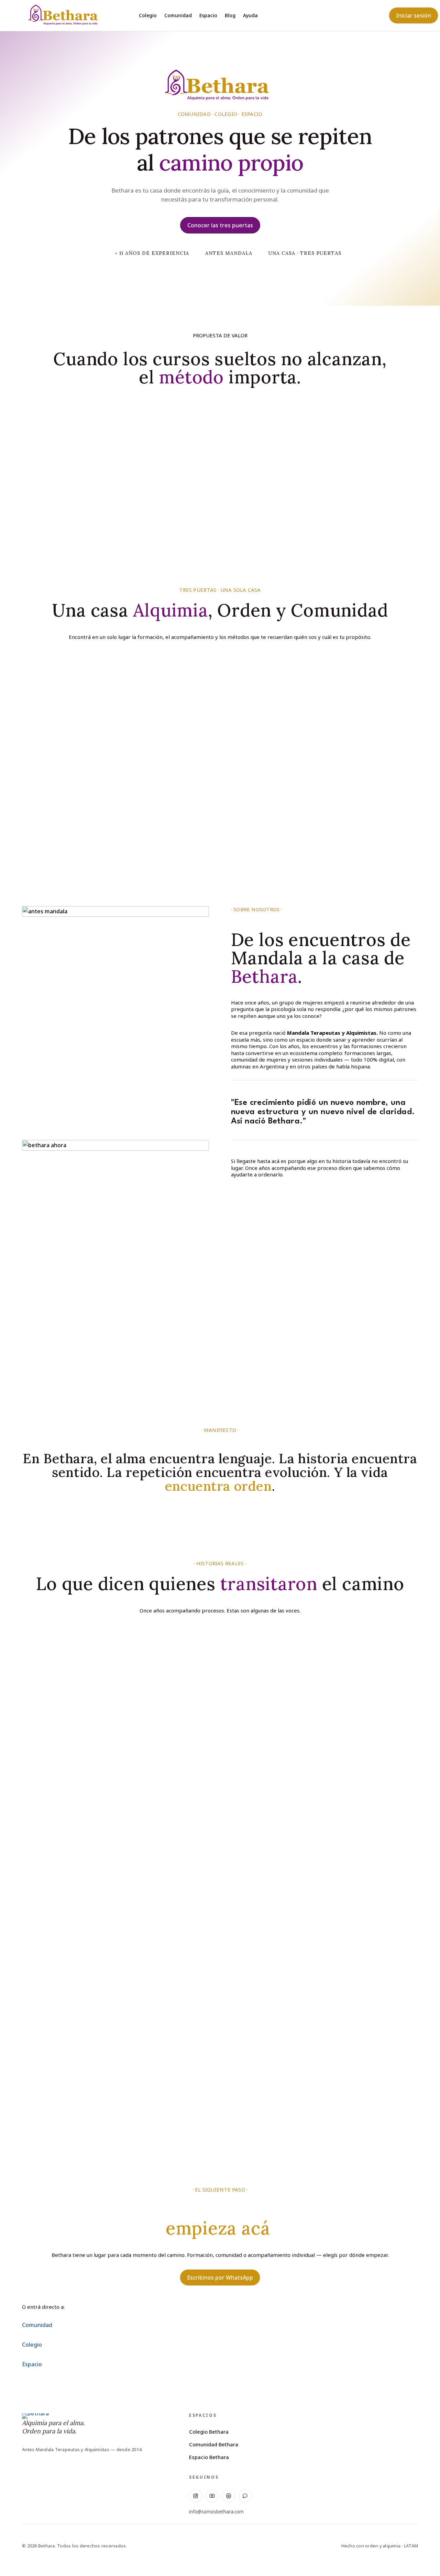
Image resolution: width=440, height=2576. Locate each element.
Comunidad (178, 16)
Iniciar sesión (414, 15)
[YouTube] (212, 2496)
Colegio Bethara (209, 2432)
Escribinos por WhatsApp (220, 2278)
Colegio (148, 16)
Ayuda (250, 16)
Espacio (208, 16)
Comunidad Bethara (214, 2444)
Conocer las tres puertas (220, 225)
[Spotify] (229, 2496)
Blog (230, 16)
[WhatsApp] (245, 2496)
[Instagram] (196, 2496)
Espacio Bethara (209, 2457)
